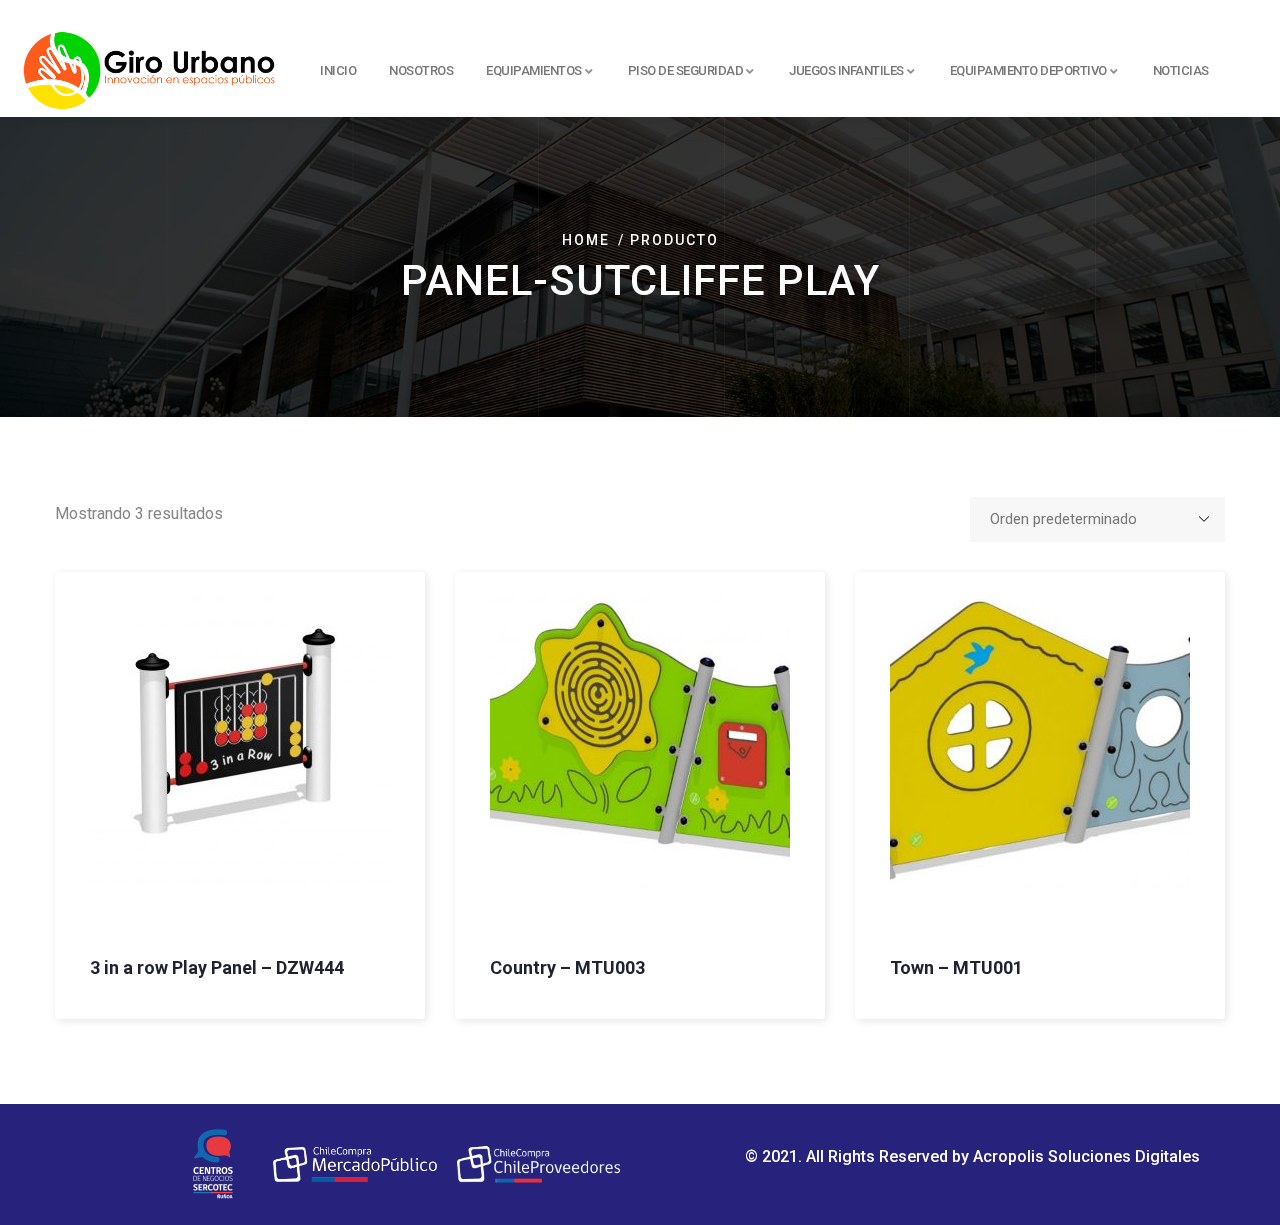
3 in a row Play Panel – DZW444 (217, 967)
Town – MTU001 (956, 967)
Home (586, 240)
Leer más (69, 818)
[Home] (150, 67)
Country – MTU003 (567, 967)
